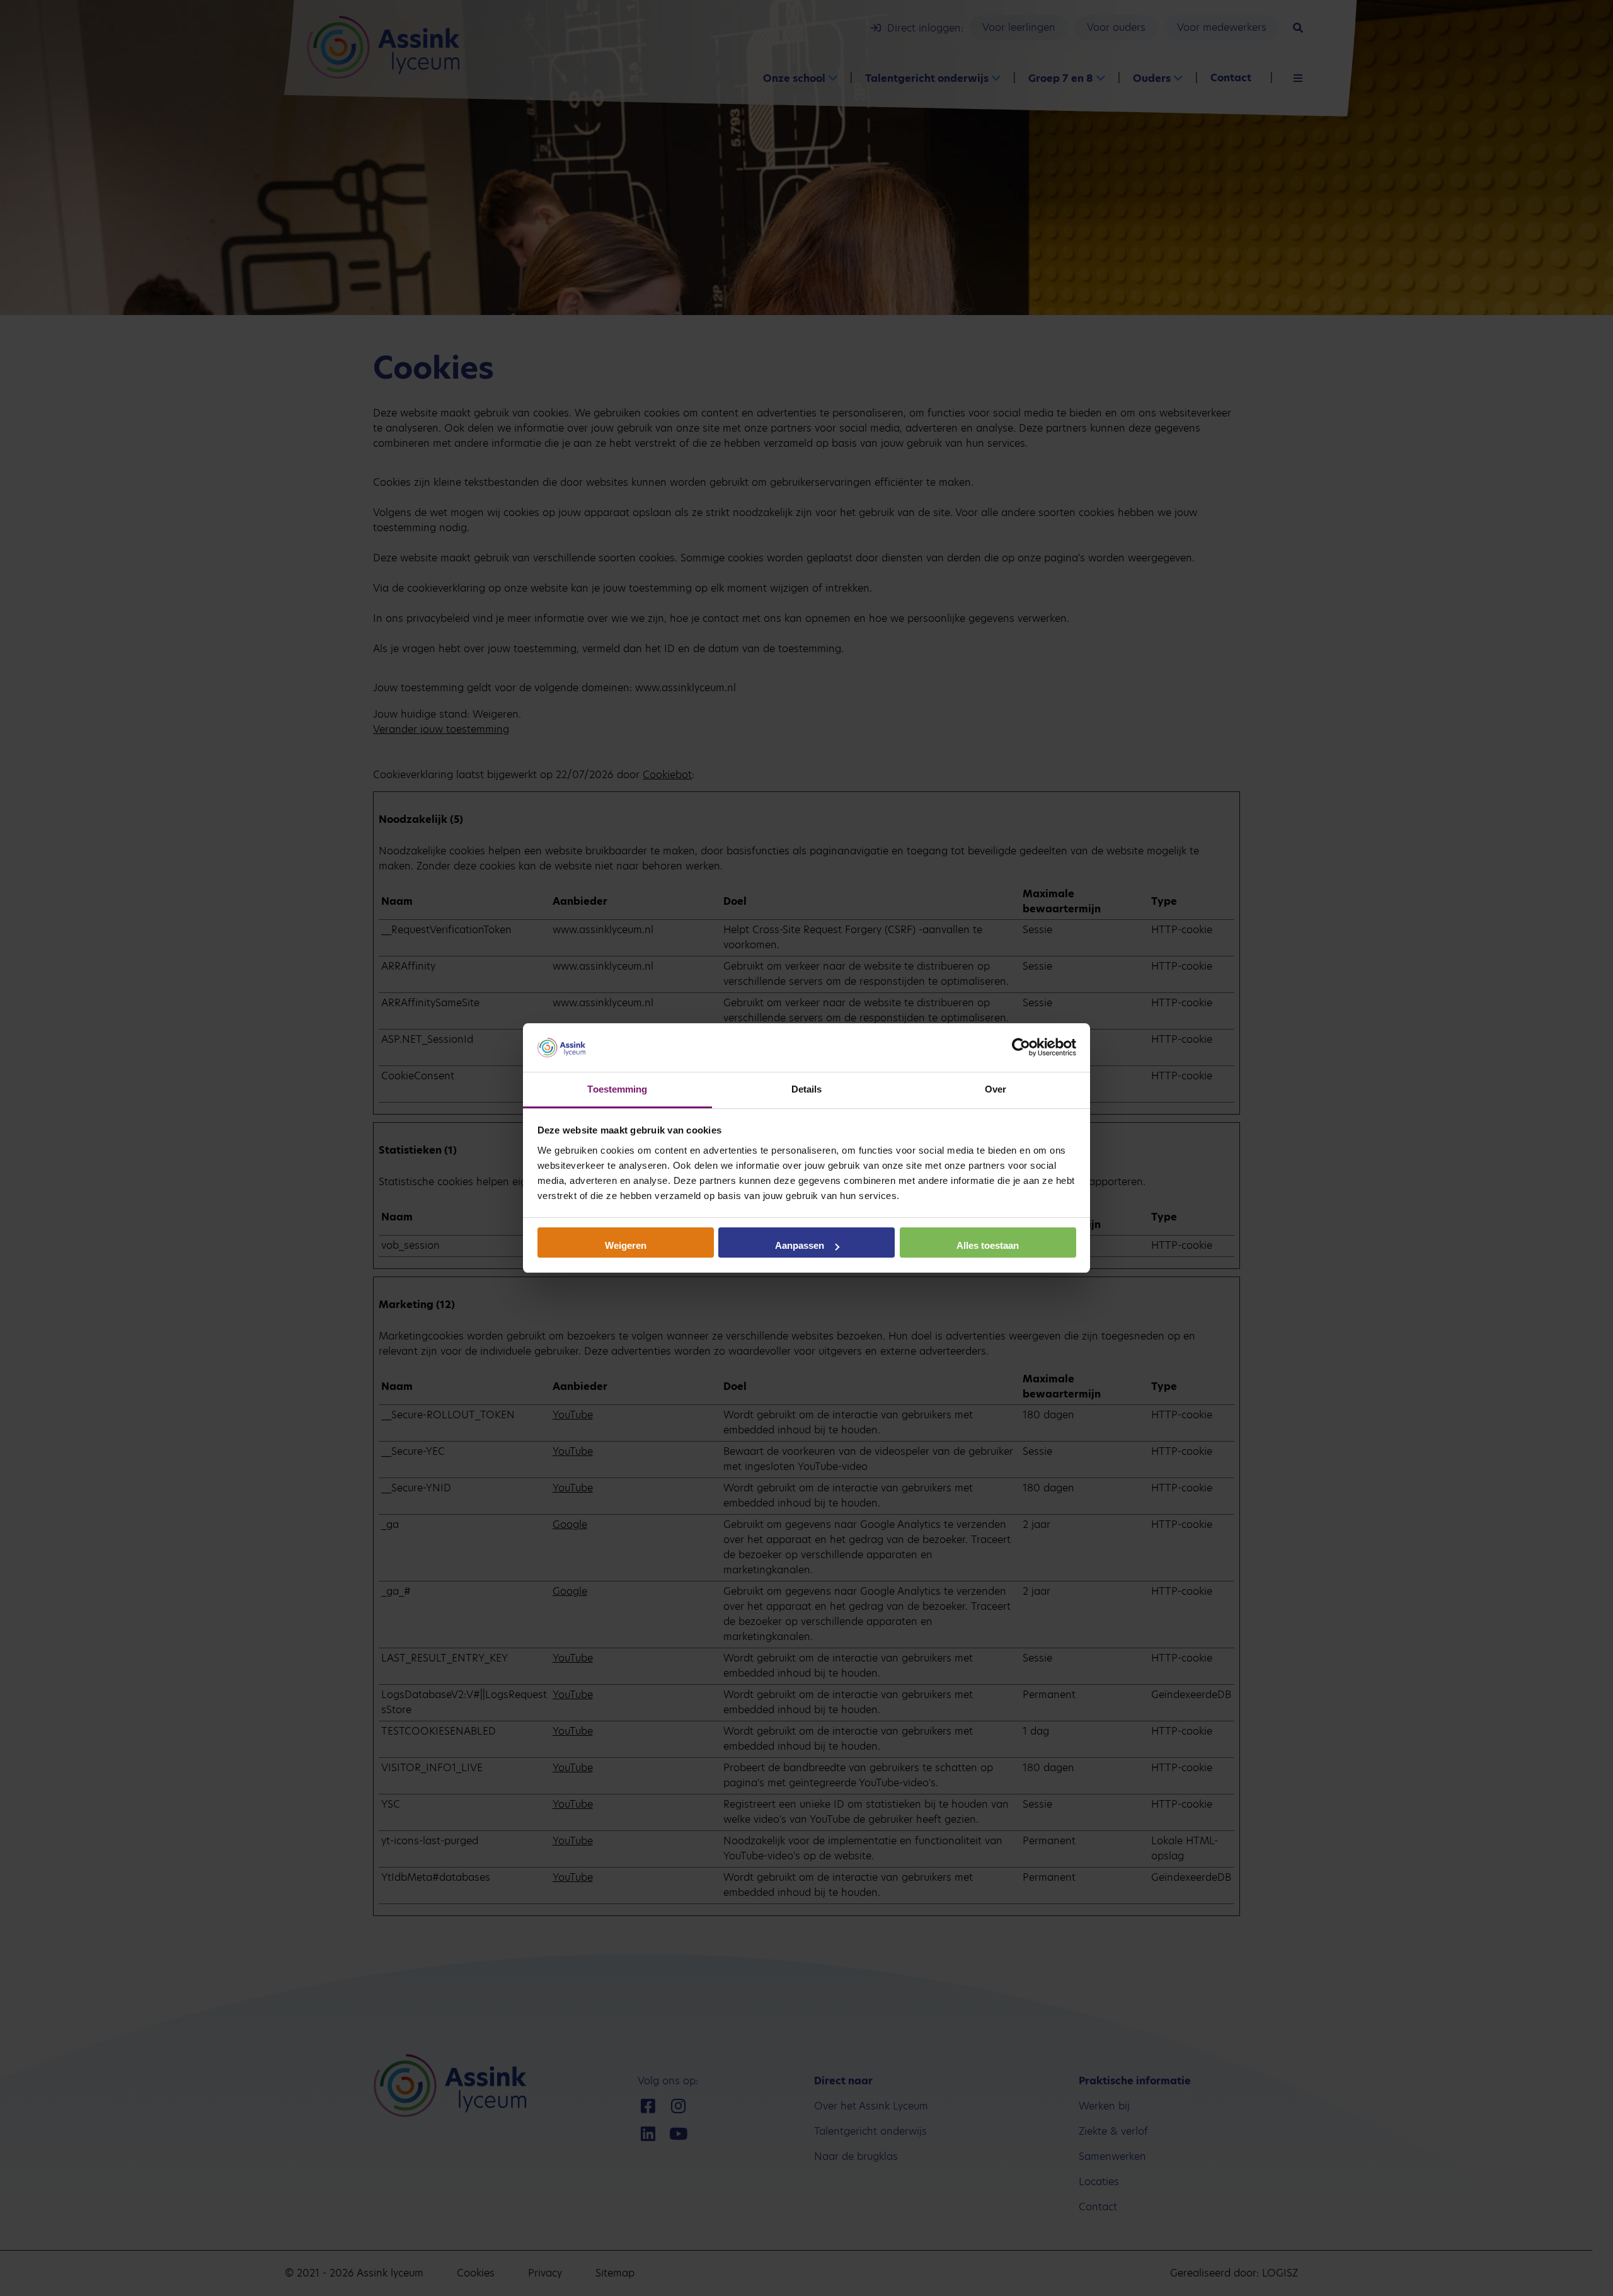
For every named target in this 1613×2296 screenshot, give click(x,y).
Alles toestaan (988, 1245)
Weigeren (626, 1245)
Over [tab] (996, 1089)
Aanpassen (800, 1245)
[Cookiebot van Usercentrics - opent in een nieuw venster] (1021, 1048)
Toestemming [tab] (617, 1089)
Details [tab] (807, 1089)
